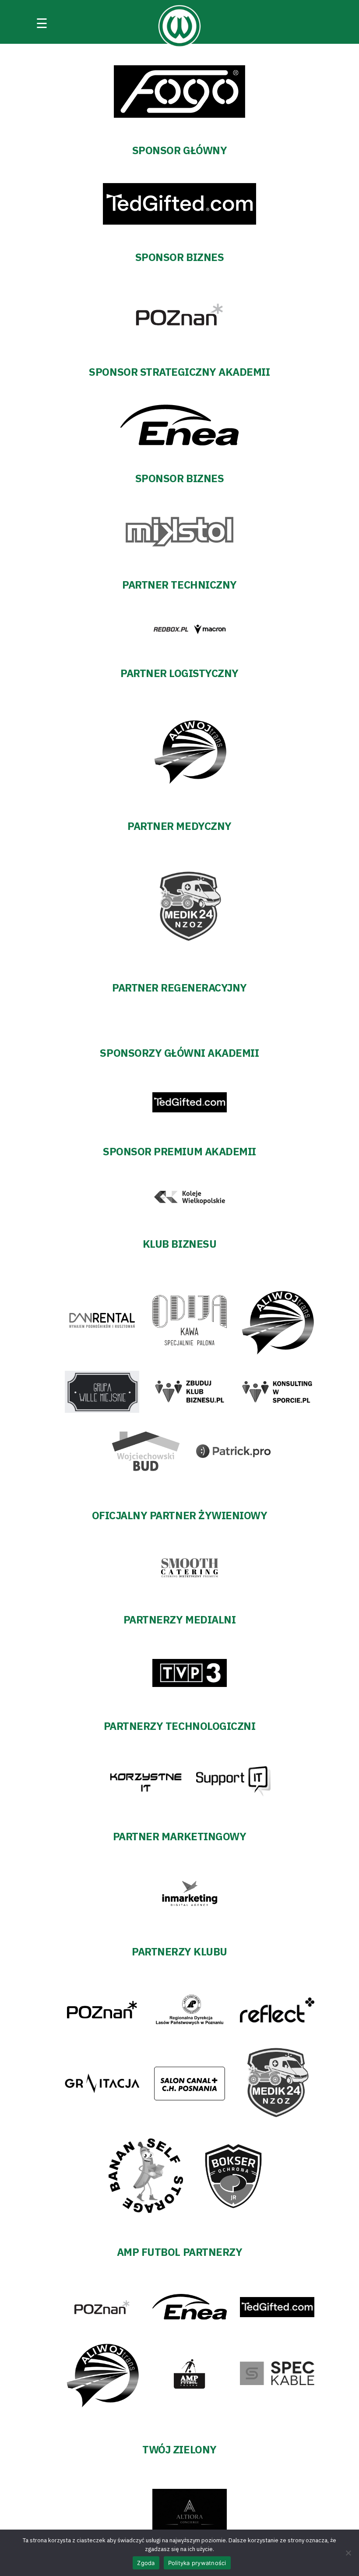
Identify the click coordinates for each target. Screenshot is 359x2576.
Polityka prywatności (197, 2563)
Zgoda (146, 2563)
